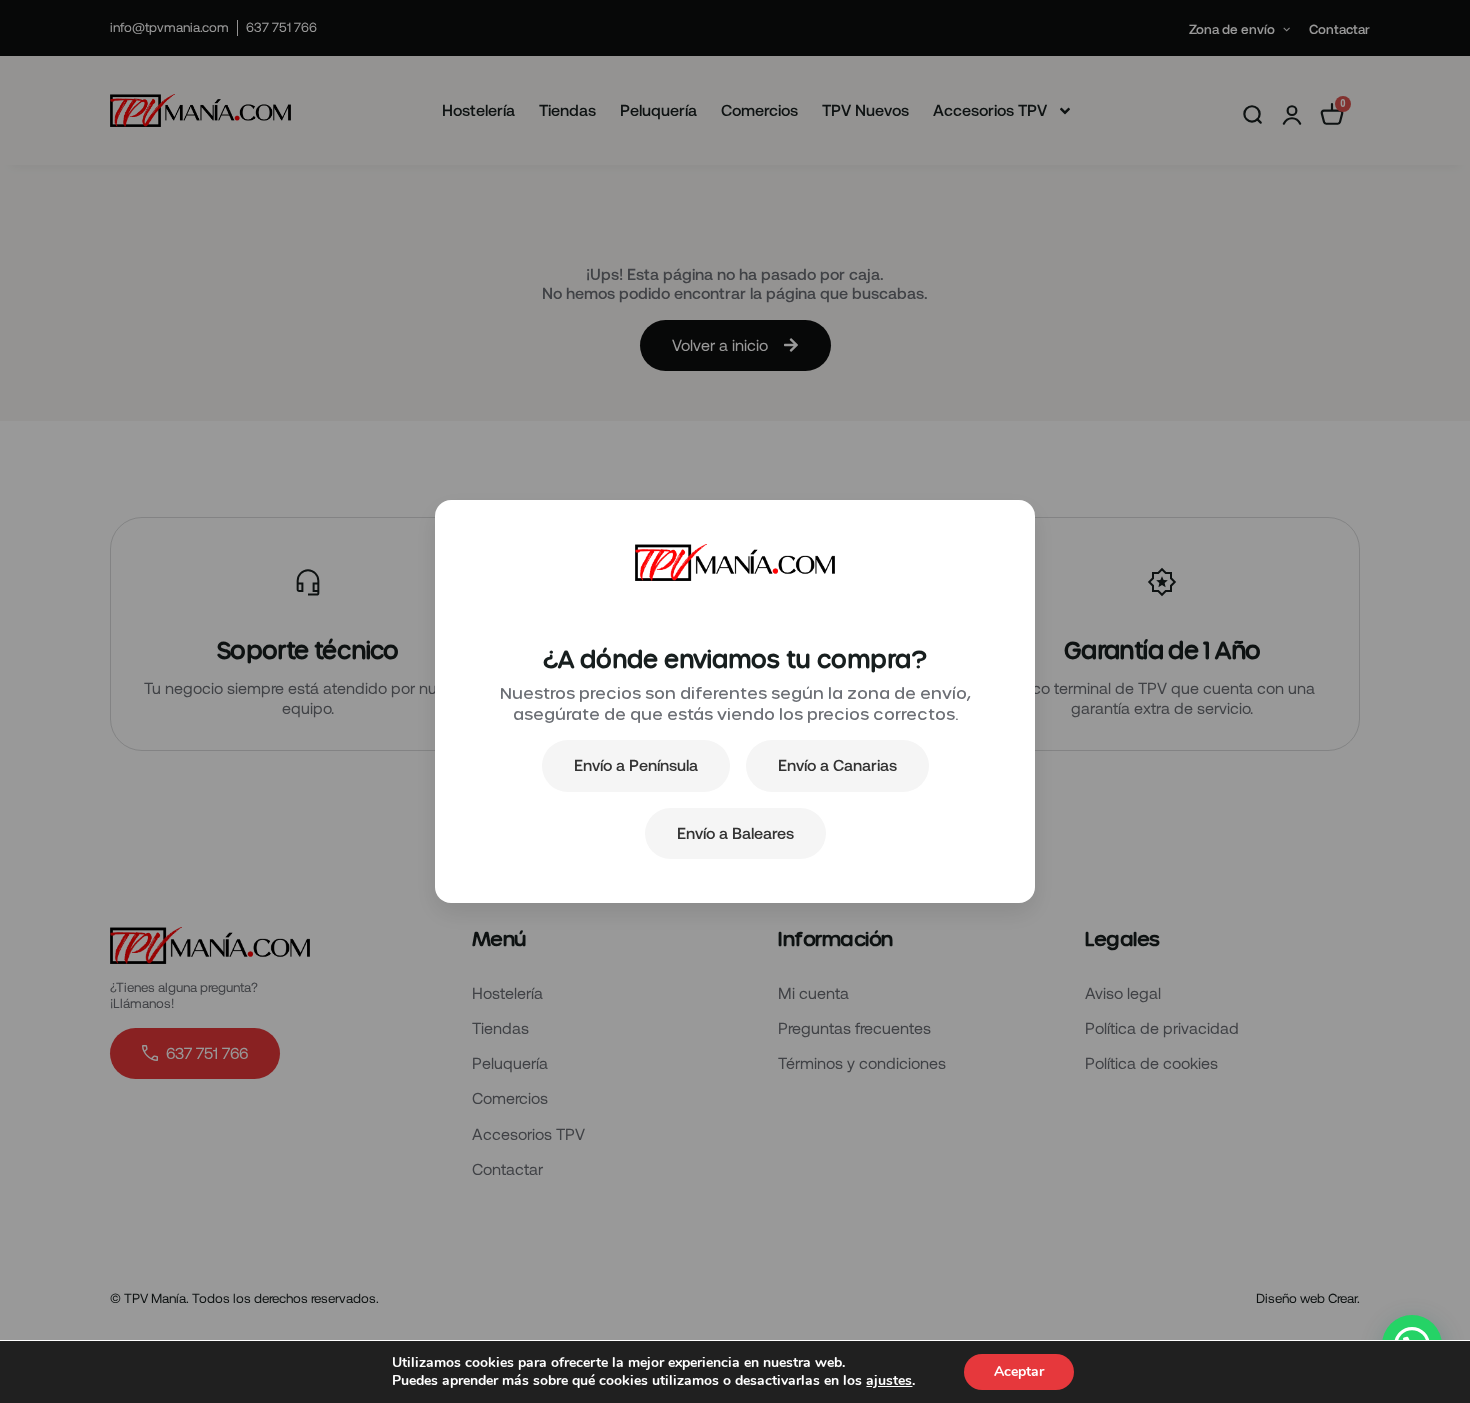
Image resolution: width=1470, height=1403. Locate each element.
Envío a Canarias (837, 765)
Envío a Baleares (735, 833)
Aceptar (1019, 1371)
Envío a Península (636, 765)
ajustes (889, 1381)
